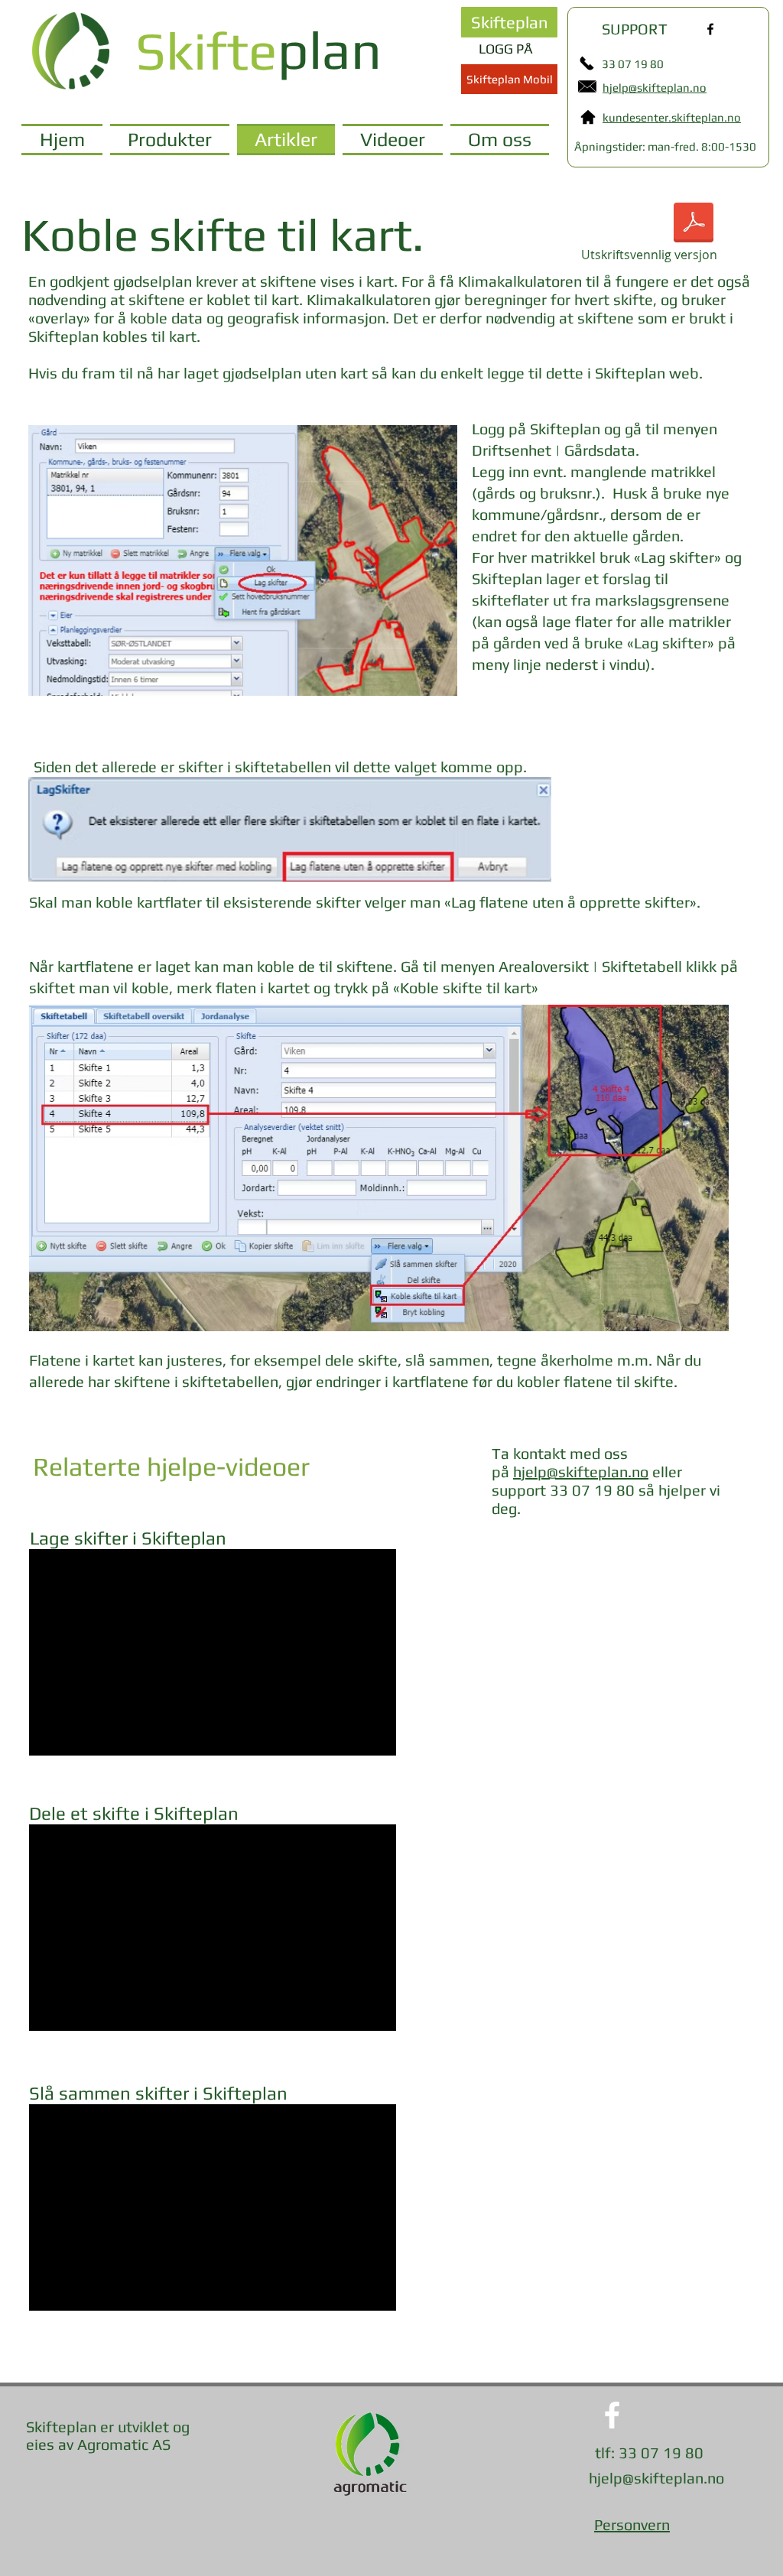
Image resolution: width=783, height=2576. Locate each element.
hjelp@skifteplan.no (581, 1472)
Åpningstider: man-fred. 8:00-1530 (665, 146)
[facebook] (710, 29)
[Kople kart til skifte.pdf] (694, 224)
